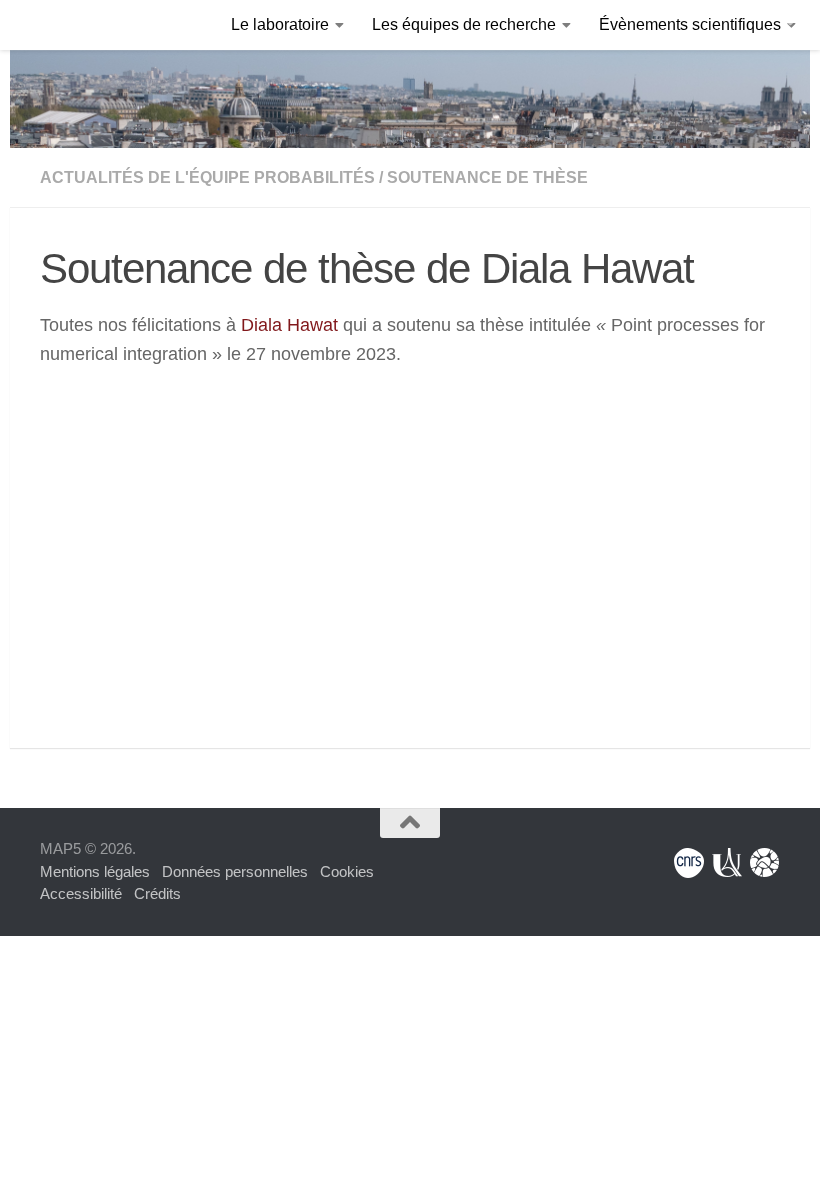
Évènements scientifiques (690, 24)
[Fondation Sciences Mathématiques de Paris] (765, 863)
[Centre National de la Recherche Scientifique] (689, 863)
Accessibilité (81, 893)
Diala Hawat (289, 325)
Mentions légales (95, 871)
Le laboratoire (280, 24)
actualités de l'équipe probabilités (207, 177)
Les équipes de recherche (464, 24)
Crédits (157, 893)
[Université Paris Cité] (727, 863)
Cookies (347, 871)
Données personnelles (235, 871)
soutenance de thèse (487, 177)
